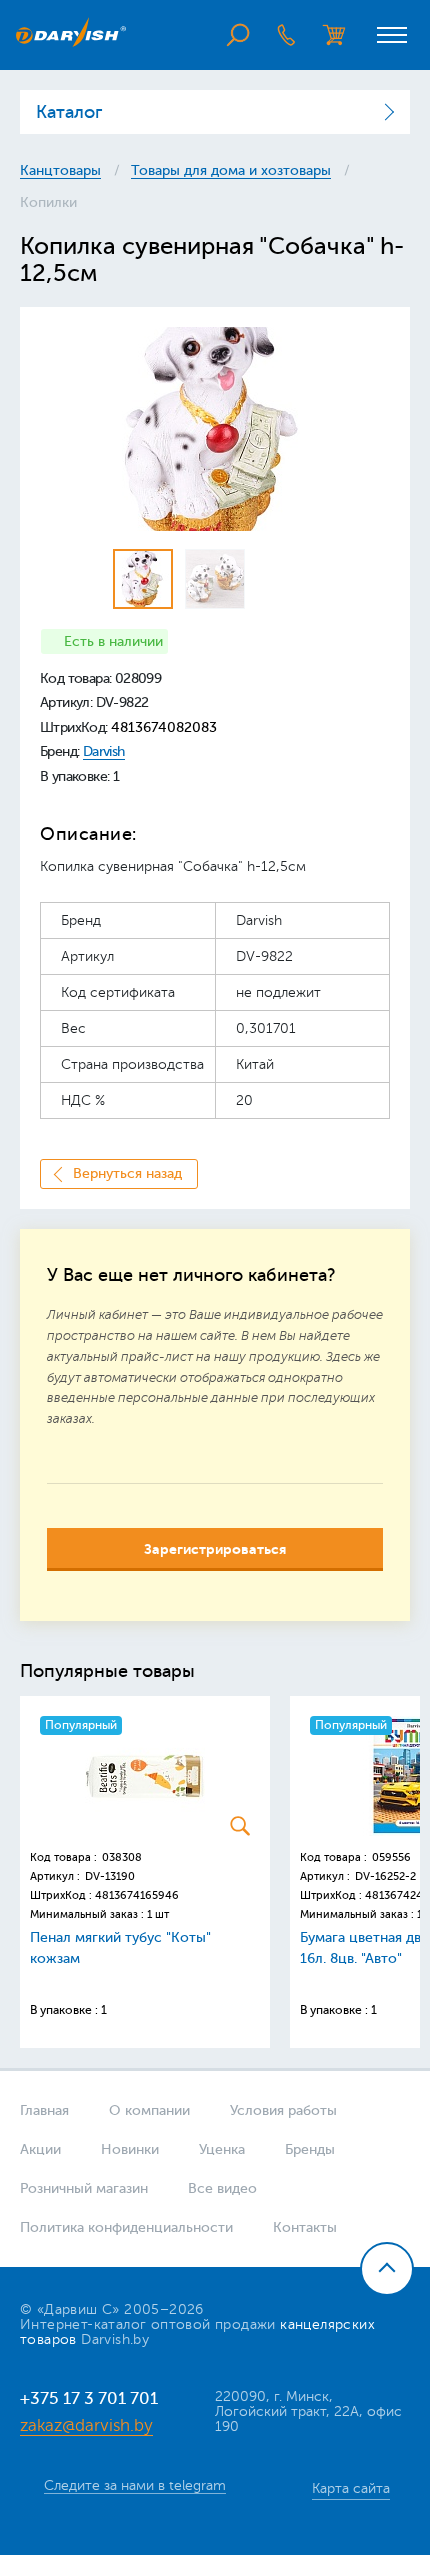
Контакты (305, 2227)
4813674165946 (137, 1895)
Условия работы (283, 2110)
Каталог (69, 112)
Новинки (130, 2149)
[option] (215, 429)
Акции (40, 2149)
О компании (149, 2110)
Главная (44, 2110)
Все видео (222, 2188)
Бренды (310, 2149)
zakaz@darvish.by (86, 2425)
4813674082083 (164, 727)
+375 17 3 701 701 (89, 2398)
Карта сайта (351, 2488)
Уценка (222, 2149)
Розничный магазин (84, 2188)
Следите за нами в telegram (135, 2485)
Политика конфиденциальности (126, 2227)
